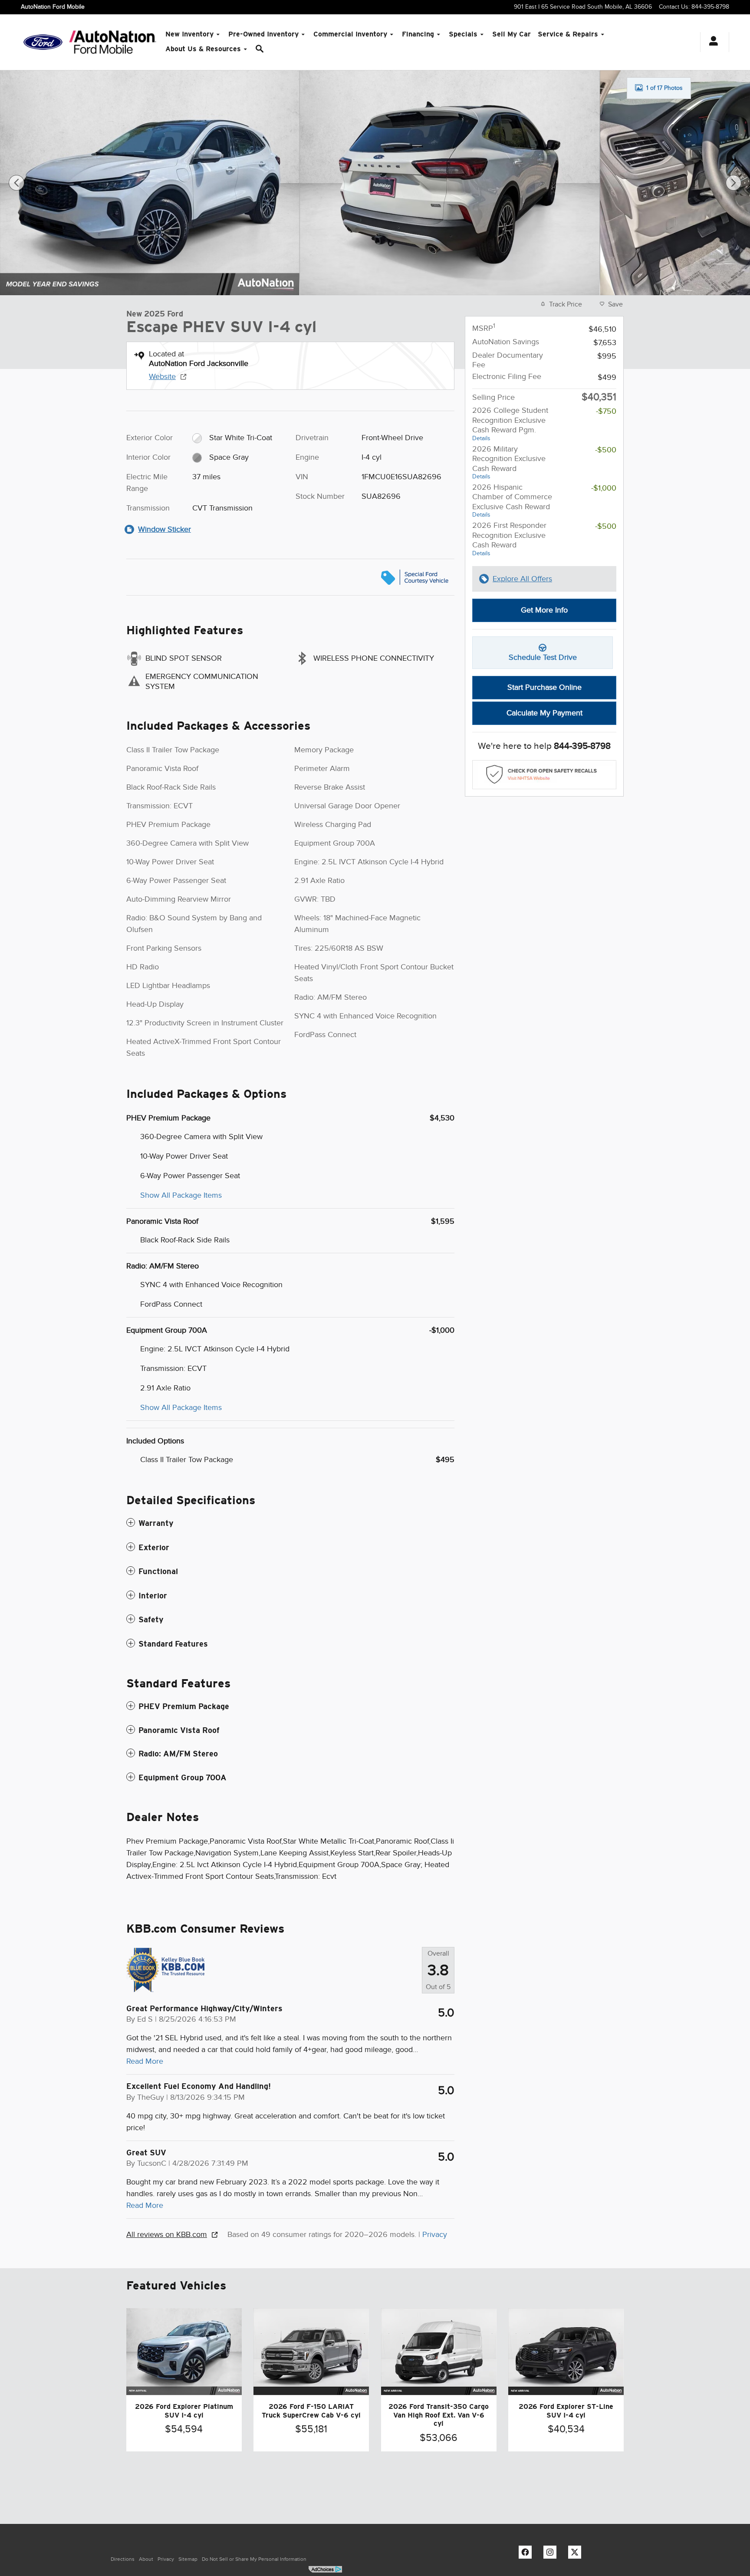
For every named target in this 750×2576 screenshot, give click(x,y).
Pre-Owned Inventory (263, 34)
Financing (418, 34)
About (146, 2559)
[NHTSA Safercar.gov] (544, 775)
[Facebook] (527, 2554)
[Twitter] (577, 2554)
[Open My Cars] (711, 42)
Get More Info (544, 610)
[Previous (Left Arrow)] (16, 183)
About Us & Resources (203, 49)
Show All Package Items (181, 1195)
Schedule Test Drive (543, 657)
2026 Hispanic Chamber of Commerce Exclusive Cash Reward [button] (512, 501)
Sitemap (188, 2559)
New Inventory (189, 34)
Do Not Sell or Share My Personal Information (254, 2559)
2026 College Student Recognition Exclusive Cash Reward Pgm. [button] (510, 424)
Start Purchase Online (544, 687)
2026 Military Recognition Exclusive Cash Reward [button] (509, 462)
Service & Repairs (568, 34)
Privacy (435, 2234)
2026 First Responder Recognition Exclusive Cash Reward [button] (509, 539)
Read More (145, 2061)
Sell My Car (512, 34)
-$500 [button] (606, 450)
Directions (123, 2559)
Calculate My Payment (544, 713)
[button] (290, 1523)
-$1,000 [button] (604, 488)
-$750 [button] (606, 411)
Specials (463, 34)
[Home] (43, 42)
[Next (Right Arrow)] (734, 183)
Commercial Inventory (350, 34)
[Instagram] (552, 2554)
